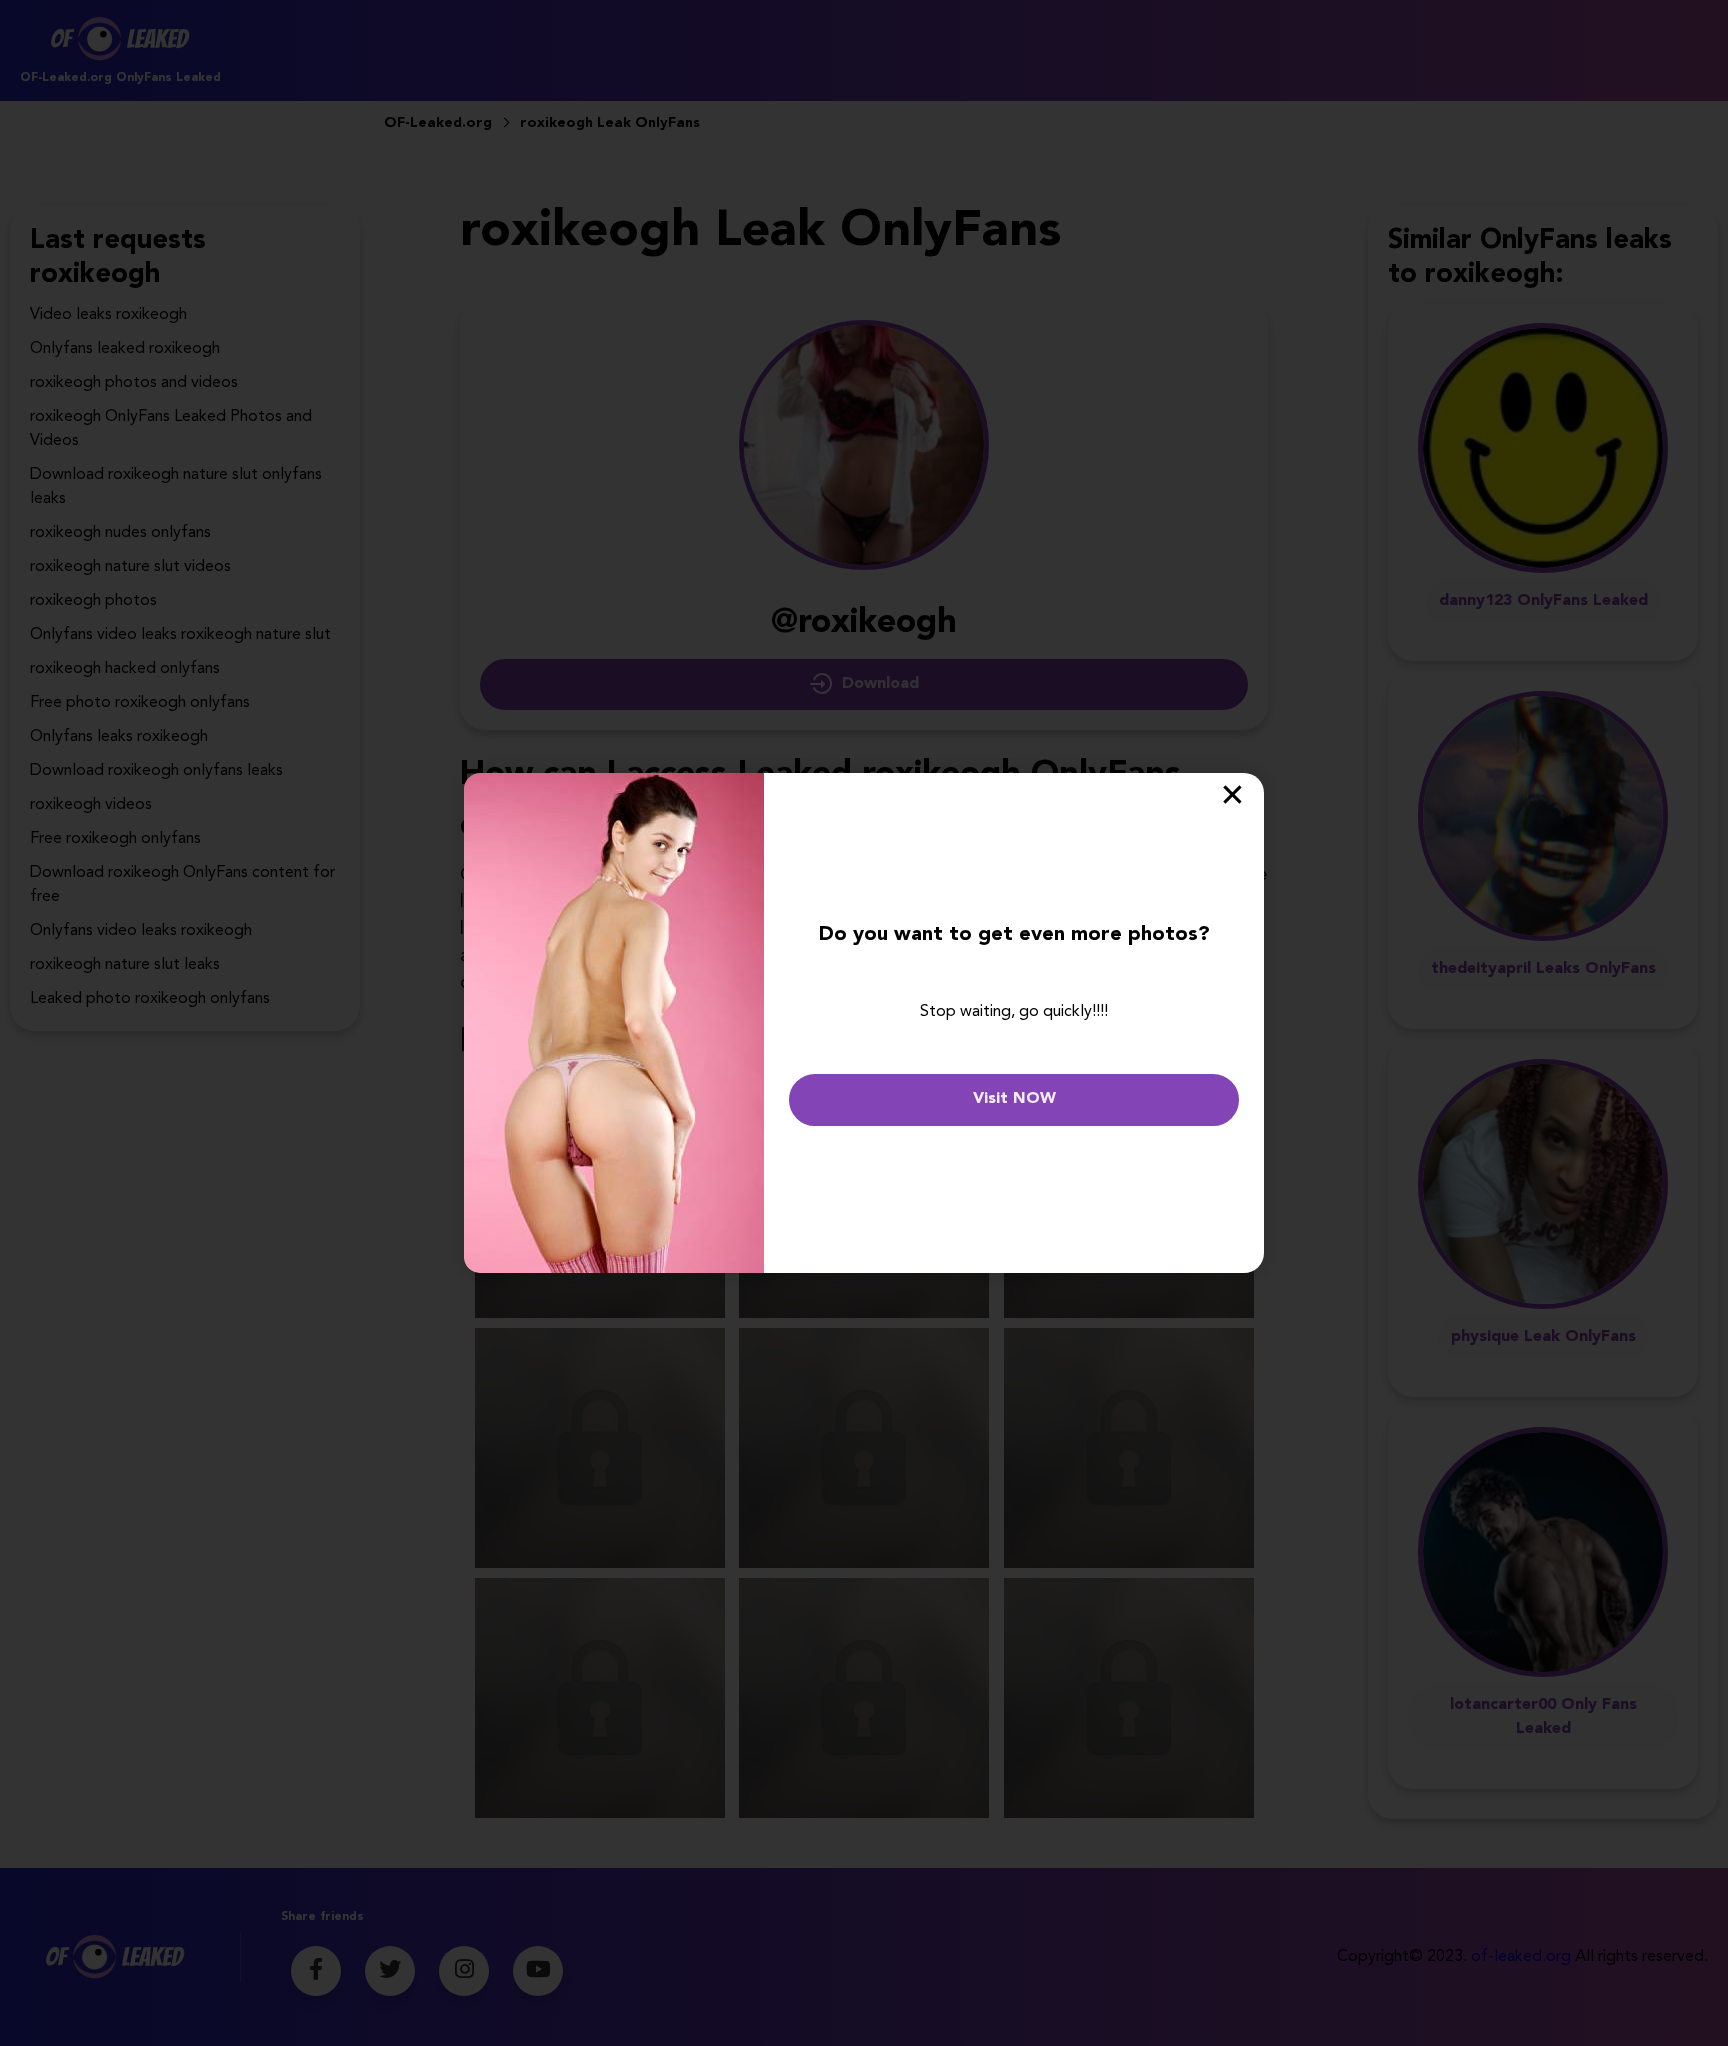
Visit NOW (1014, 1099)
